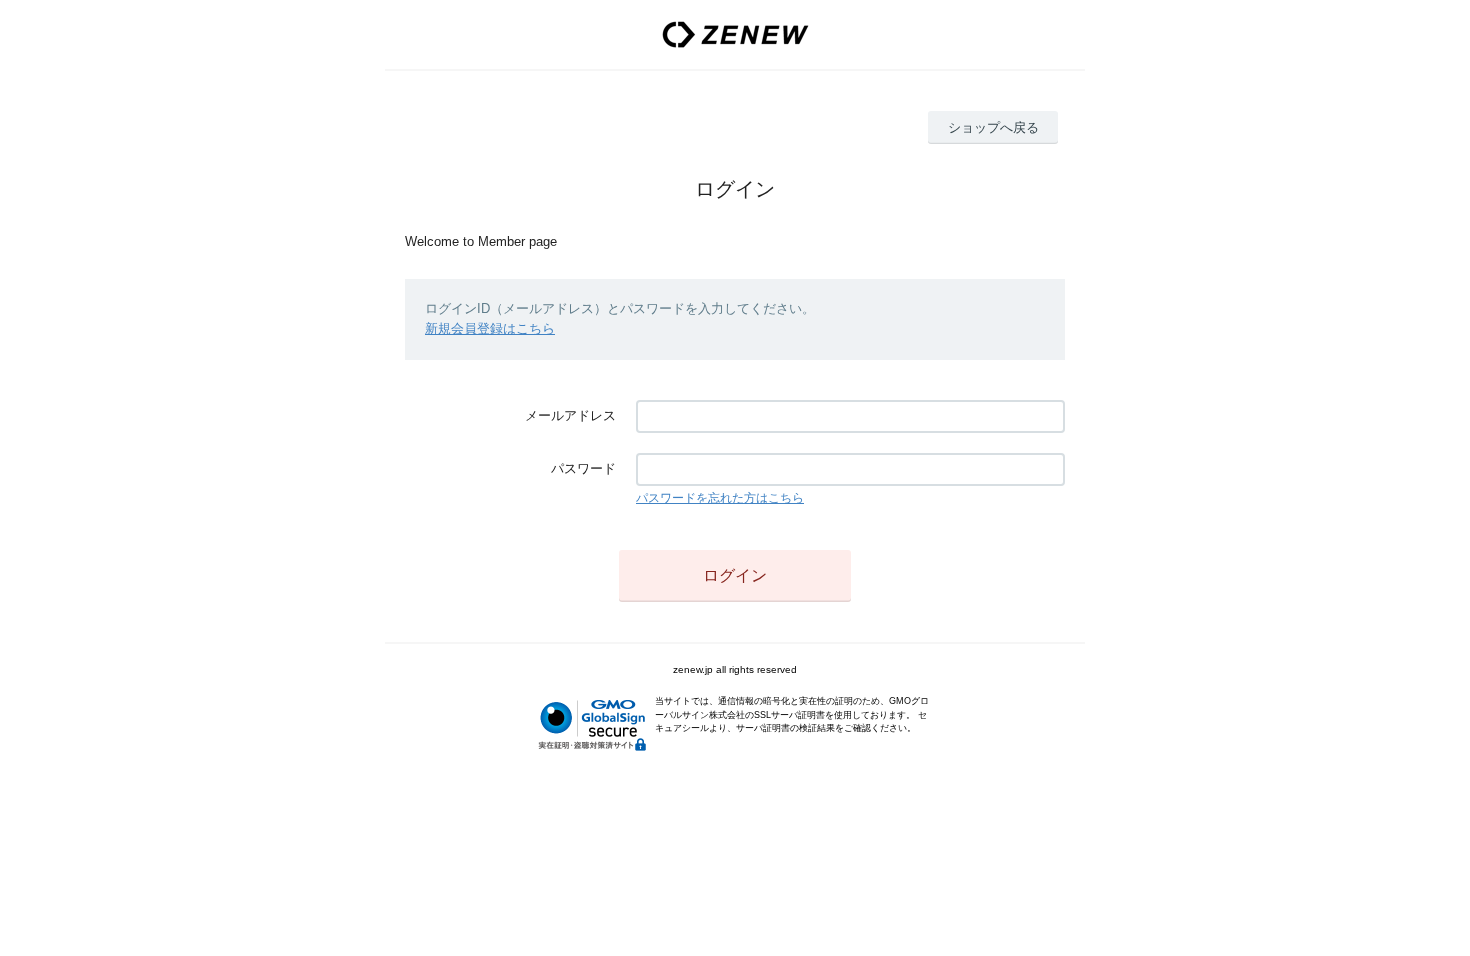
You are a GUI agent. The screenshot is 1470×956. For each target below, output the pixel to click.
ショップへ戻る (993, 127)
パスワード (583, 468)
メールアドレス (570, 415)
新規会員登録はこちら (490, 328)
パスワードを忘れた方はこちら (720, 498)
